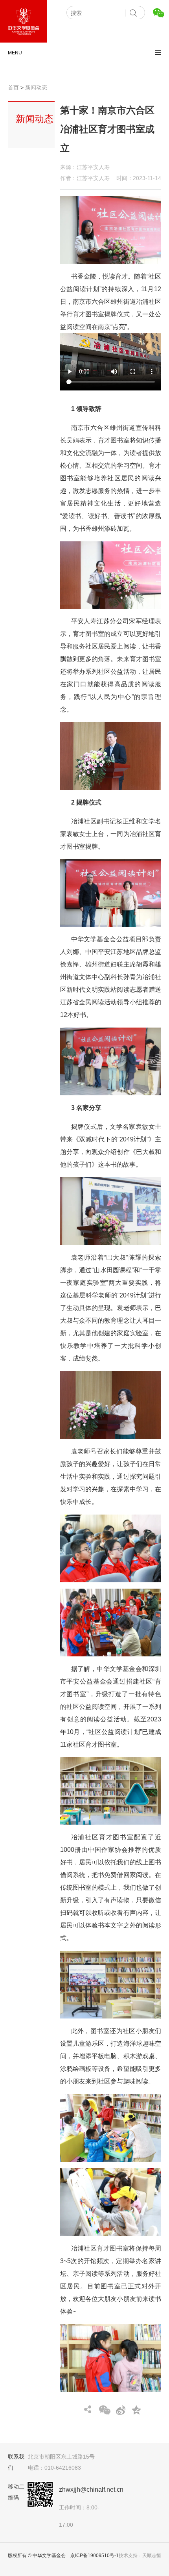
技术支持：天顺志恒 (140, 2556)
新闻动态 (36, 87)
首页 (13, 87)
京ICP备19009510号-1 (95, 2556)
